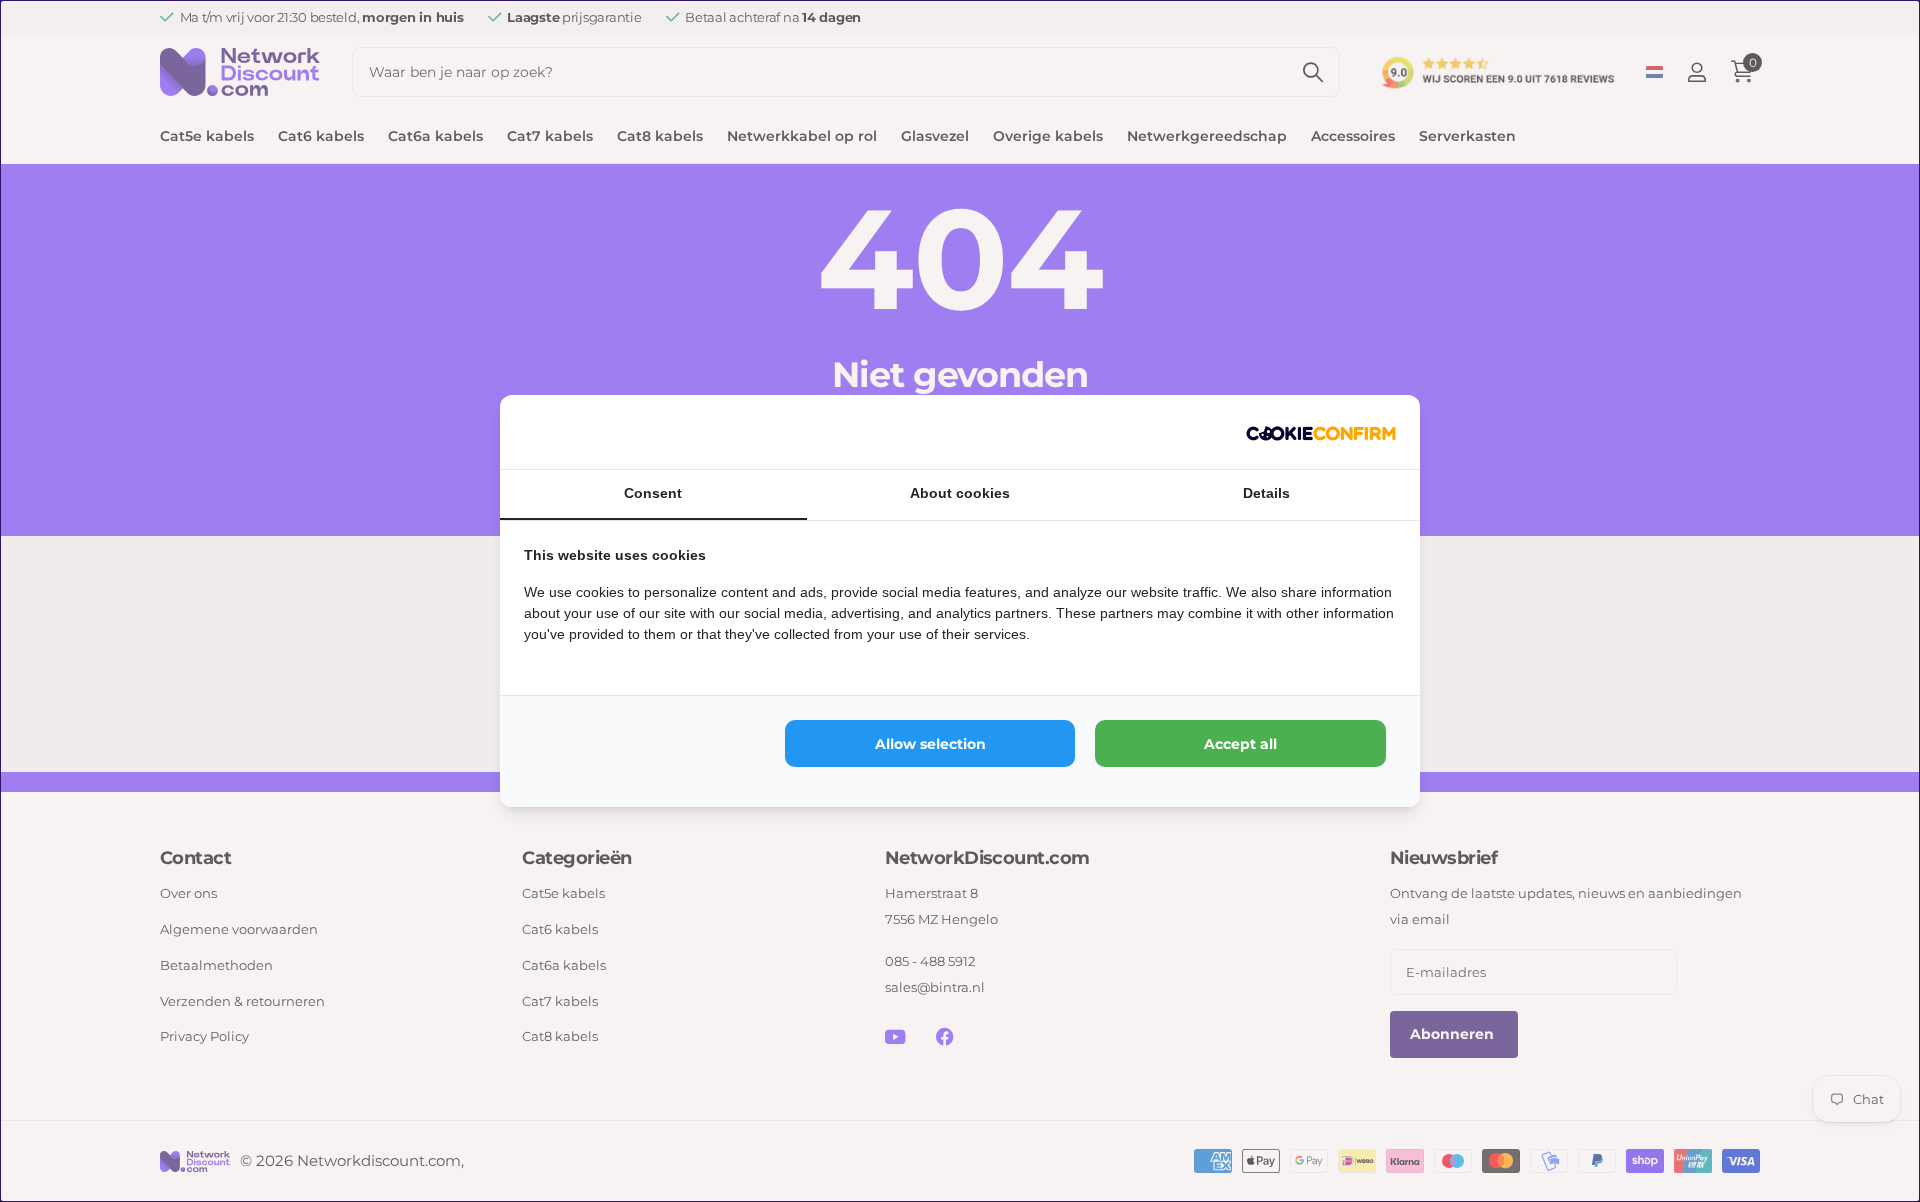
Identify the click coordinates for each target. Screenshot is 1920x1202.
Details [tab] (1266, 493)
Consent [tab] (653, 493)
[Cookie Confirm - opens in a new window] (1321, 432)
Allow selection (930, 744)
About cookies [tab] (960, 493)
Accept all (1240, 744)
